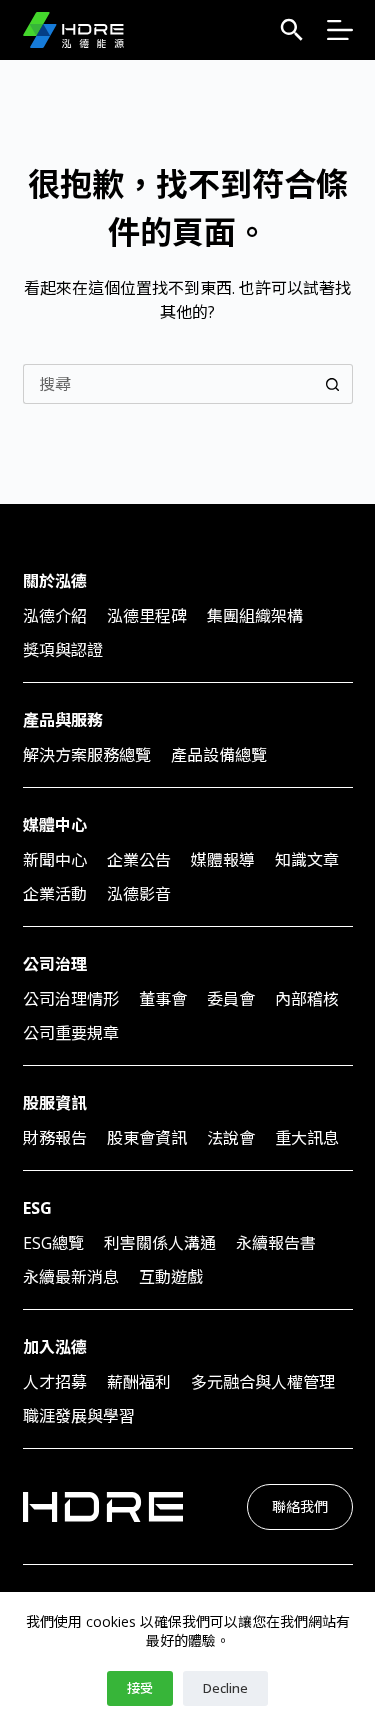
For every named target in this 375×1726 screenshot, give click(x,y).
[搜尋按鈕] (333, 384)
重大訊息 (307, 1138)
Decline (225, 1688)
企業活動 (55, 894)
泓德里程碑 (147, 616)
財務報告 (55, 1138)
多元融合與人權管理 (263, 1382)
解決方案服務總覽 (87, 755)
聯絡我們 (300, 1506)
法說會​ (231, 1138)
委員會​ (231, 999)
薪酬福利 (139, 1382)
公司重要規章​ (71, 1033)
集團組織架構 (255, 616)
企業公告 (139, 860)
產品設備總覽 (219, 755)
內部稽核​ (307, 999)
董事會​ (163, 999)
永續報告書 (276, 1243)
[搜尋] (292, 30)
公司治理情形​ (71, 999)
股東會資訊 (147, 1138)
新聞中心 (55, 860)
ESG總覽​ (53, 1243)
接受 (140, 1688)
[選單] (340, 30)
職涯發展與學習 (79, 1416)
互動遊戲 (171, 1277)
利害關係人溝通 (160, 1243)
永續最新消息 (71, 1277)
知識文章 (307, 860)
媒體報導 (223, 860)
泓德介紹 (55, 616)
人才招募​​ (55, 1382)
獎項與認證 (63, 650)
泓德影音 (139, 894)
